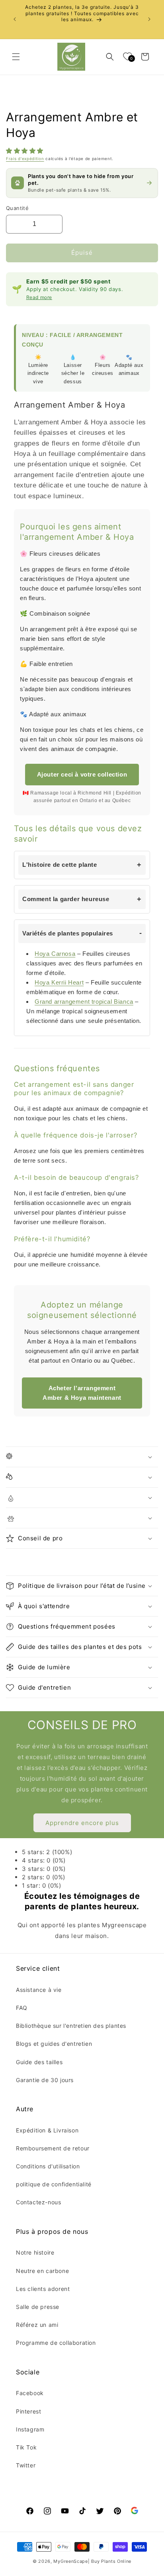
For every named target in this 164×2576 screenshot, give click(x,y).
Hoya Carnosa (55, 954)
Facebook (30, 2393)
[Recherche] (110, 57)
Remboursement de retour (53, 2148)
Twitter (26, 2465)
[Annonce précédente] (15, 19)
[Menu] (16, 57)
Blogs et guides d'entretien (54, 2044)
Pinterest (28, 2411)
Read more (39, 297)
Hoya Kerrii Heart (59, 982)
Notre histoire (35, 2252)
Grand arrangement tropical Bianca (84, 1002)
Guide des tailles (39, 2062)
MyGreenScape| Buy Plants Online (92, 2561)
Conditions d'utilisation (48, 2166)
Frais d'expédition (25, 159)
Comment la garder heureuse (66, 899)
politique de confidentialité (54, 2184)
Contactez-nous (38, 2202)
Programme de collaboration (56, 2343)
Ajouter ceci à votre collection (82, 774)
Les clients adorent (43, 2289)
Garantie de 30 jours (45, 2080)
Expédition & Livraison (47, 2130)
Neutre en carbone (42, 2271)
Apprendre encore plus (82, 1823)
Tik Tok (26, 2447)
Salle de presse (38, 2307)
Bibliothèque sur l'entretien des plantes (71, 2026)
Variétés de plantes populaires (68, 933)
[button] (26, 151)
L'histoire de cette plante (60, 865)
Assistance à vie (39, 1990)
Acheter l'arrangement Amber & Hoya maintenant (82, 1393)
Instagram (30, 2429)
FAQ (22, 2008)
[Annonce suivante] (149, 19)
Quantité (17, 208)
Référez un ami (37, 2325)
